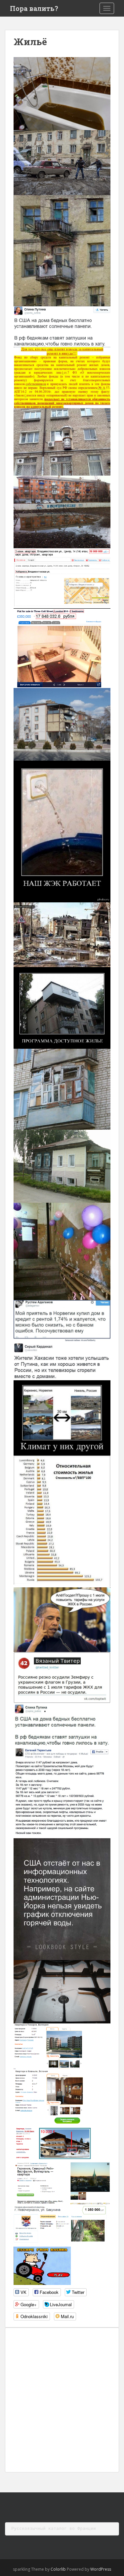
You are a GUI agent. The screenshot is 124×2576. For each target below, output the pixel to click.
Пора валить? (34, 8)
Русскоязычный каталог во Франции (54, 2528)
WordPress (101, 2569)
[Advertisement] (62, 2400)
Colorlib (58, 2569)
